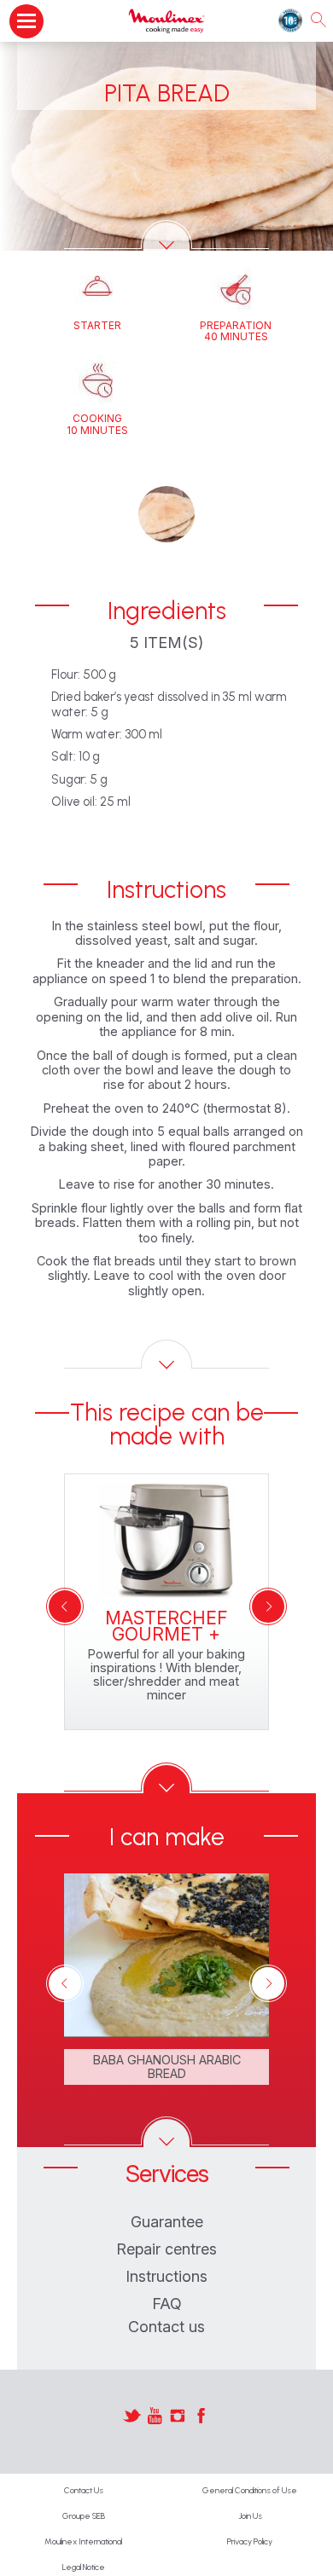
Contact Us (84, 2490)
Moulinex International (83, 2541)
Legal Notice (84, 2567)
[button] (166, 514)
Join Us (250, 2516)
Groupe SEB (84, 2516)
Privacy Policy (250, 2541)
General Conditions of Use (250, 2490)
